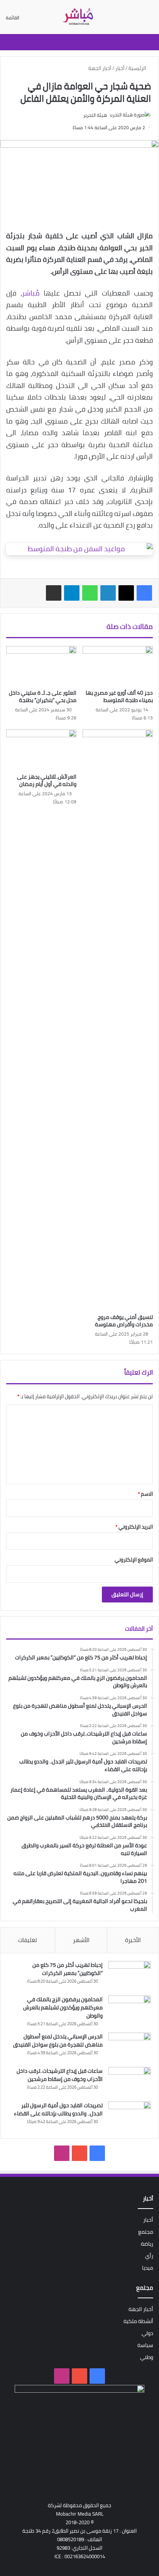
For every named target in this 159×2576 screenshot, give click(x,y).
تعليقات (28, 1940)
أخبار (120, 68)
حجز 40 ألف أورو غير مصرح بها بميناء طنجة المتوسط (119, 696)
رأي (149, 2256)
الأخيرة (133, 1940)
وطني (147, 2357)
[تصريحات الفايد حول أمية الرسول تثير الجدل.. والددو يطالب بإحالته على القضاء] (130, 2116)
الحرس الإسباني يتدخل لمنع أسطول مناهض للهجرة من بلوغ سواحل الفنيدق (58, 2040)
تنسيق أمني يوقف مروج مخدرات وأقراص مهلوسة (124, 1321)
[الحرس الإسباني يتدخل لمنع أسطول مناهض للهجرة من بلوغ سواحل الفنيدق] (130, 2047)
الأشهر (81, 1940)
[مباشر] (79, 17)
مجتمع (146, 2232)
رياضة (147, 2244)
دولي (147, 2333)
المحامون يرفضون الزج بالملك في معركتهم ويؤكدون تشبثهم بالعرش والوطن (63, 2007)
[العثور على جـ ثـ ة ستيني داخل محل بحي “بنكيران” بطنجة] (41, 666)
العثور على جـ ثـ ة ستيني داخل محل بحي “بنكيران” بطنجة (43, 696)
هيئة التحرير (95, 115)
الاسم (145, 1494)
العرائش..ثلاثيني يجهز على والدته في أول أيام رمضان (47, 780)
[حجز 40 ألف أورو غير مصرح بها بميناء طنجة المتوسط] (118, 666)
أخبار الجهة (100, 68)
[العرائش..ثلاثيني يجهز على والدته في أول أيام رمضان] (41, 749)
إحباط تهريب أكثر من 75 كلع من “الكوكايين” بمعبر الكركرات (68, 1969)
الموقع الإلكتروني (134, 1560)
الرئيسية (138, 68)
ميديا (148, 2268)
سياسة (145, 2345)
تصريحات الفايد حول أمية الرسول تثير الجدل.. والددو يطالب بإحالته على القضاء (58, 2109)
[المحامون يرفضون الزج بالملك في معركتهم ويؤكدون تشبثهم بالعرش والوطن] (130, 2010)
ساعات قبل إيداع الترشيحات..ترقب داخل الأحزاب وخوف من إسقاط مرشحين (60, 2075)
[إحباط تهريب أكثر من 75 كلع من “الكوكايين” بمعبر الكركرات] (130, 1976)
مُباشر (31, 293)
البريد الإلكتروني (134, 1527)
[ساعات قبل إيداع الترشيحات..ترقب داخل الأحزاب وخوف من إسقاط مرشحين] (130, 2081)
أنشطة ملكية (138, 2321)
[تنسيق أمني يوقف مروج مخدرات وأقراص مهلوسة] (118, 1020)
